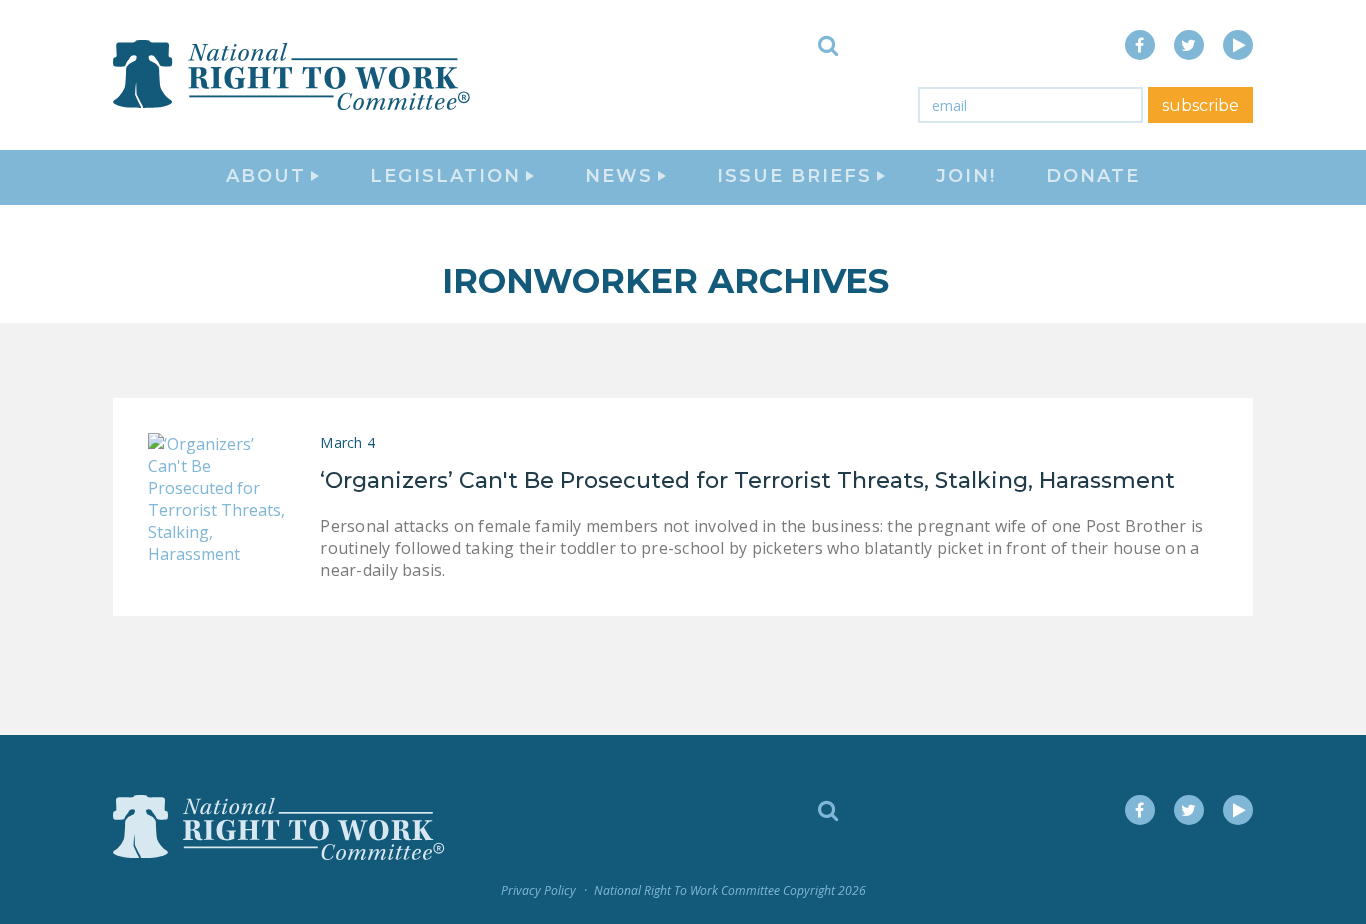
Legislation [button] (445, 176)
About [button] (266, 176)
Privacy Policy (538, 890)
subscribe (1200, 105)
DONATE (1093, 176)
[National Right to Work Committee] (293, 75)
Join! (966, 176)
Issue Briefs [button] (794, 176)
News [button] (619, 176)
